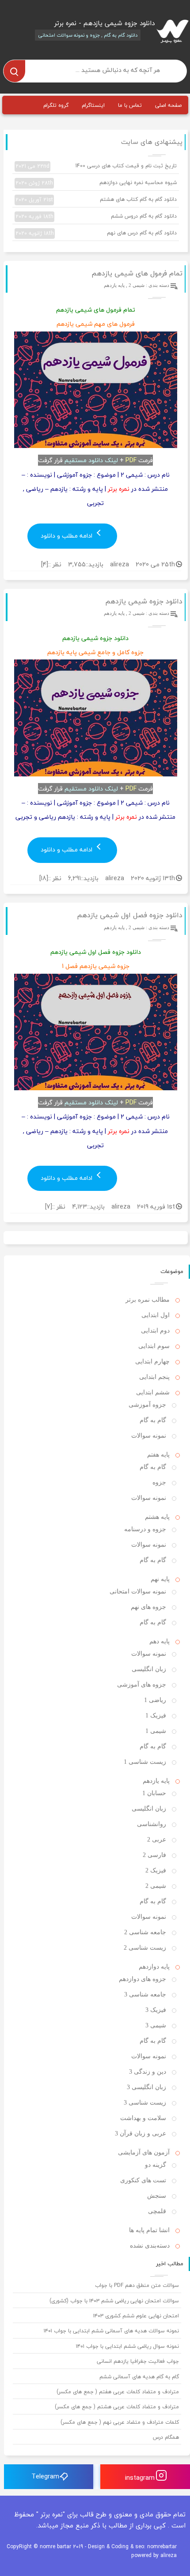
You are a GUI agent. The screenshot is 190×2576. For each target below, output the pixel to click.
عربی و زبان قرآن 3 (141, 2133)
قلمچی (157, 2211)
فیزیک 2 (156, 1870)
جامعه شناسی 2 (145, 1932)
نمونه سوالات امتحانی (138, 1591)
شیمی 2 (137, 285)
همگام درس (166, 2437)
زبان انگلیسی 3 (146, 2087)
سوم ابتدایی (154, 1346)
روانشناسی (152, 1824)
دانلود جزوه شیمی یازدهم (144, 601)
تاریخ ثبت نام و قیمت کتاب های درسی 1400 (96, 166)
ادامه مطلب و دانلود (67, 536)
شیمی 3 (156, 2025)
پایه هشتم (157, 1517)
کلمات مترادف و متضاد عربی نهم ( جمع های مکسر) (120, 2422)
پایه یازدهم (114, 285)
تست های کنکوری (143, 2180)
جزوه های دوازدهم (142, 1979)
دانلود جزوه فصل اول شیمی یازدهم (130, 915)
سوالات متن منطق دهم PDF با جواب (137, 2285)
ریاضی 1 (155, 1700)
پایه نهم (160, 1579)
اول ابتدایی (156, 1315)
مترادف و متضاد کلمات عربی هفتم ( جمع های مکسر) (118, 2392)
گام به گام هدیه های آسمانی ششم (139, 2377)
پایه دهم (160, 1641)
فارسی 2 (154, 1855)
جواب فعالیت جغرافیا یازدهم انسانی (138, 2361)
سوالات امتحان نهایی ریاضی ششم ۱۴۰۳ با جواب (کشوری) (114, 2301)
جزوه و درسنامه (145, 1529)
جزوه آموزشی (147, 1405)
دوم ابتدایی (155, 1331)
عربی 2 (157, 1840)
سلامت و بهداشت (143, 2118)
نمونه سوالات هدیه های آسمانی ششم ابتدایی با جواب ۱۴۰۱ (111, 2331)
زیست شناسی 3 (145, 2103)
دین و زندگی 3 (148, 2072)
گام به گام (153, 1420)
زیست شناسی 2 (145, 1948)
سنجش (157, 2196)
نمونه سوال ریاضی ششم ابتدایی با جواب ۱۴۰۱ (127, 2346)
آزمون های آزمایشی (144, 2152)
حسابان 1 (154, 1793)
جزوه (159, 1482)
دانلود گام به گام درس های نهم (96, 233)
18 (44, 878)
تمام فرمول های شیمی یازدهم (137, 273)
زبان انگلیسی (149, 1669)
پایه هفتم (158, 1455)
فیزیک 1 (156, 1715)
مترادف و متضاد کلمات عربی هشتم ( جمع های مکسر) (117, 2407)
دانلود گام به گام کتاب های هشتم (96, 200)
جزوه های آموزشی (142, 1685)
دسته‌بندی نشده (150, 2246)
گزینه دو (156, 2165)
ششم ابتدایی (153, 1392)
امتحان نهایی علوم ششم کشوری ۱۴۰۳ (136, 2316)
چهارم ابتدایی (152, 1361)
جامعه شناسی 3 (145, 1994)
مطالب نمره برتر (148, 1300)
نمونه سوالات (149, 1436)
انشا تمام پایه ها (149, 2230)
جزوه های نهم (148, 1607)
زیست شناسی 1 (145, 1762)
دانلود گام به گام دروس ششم (96, 216)
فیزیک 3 (156, 2010)
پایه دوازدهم (154, 1967)
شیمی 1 (156, 1731)
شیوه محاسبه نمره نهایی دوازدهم (96, 183)
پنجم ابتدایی (154, 1377)
